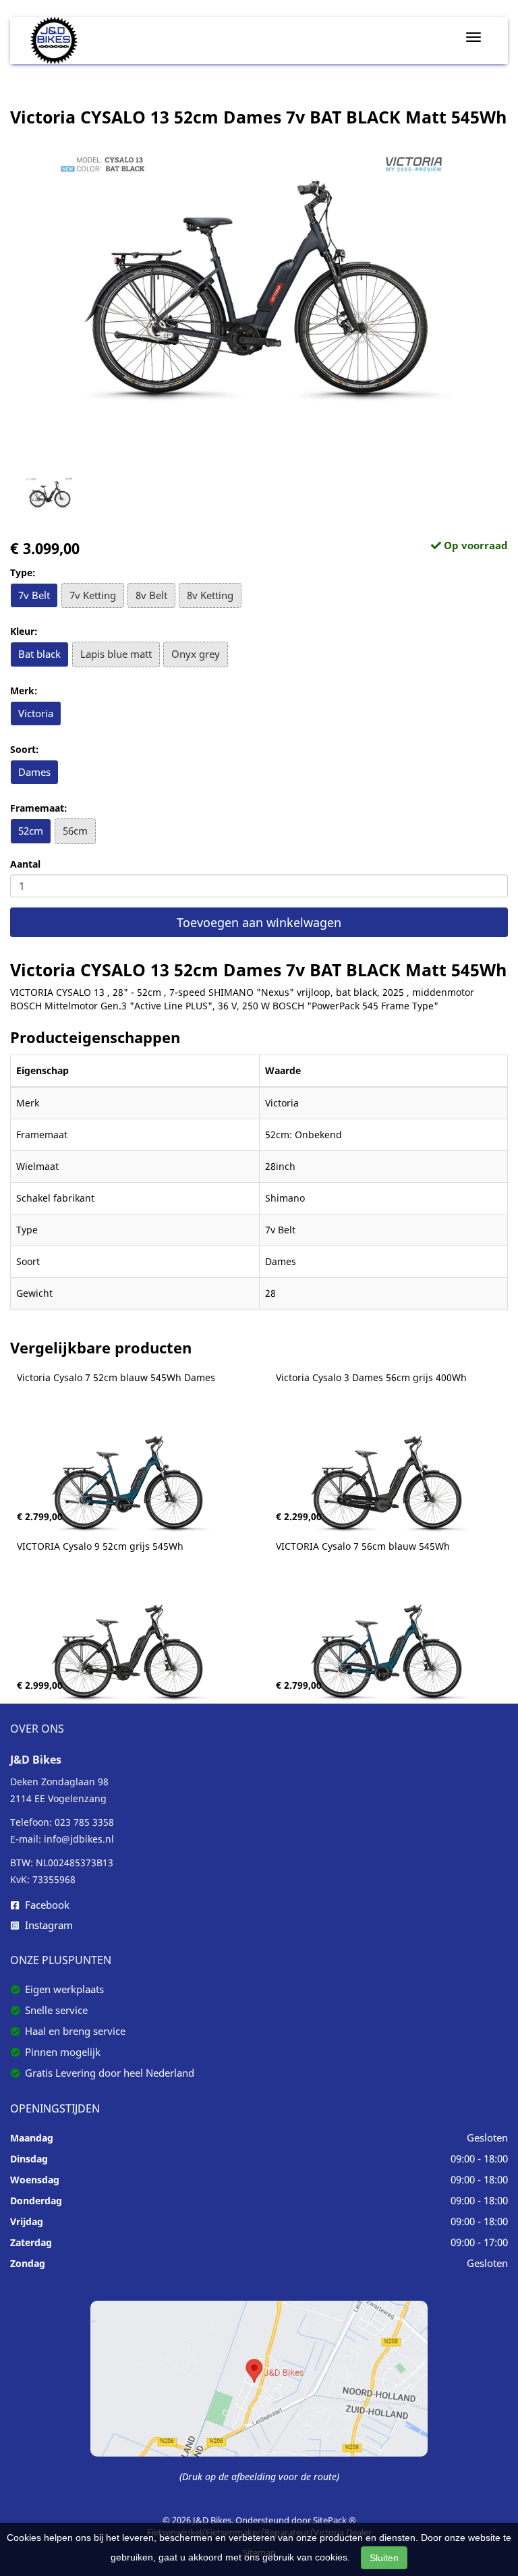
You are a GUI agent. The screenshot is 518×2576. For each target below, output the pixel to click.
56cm (75, 831)
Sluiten (384, 2558)
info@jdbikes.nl (79, 1839)
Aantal (25, 864)
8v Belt (151, 595)
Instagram (48, 1925)
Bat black (39, 654)
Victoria (36, 713)
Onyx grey (196, 654)
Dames (34, 772)
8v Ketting (210, 595)
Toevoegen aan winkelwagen (259, 922)
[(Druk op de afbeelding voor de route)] (259, 2377)
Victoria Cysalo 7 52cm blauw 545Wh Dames (116, 1378)
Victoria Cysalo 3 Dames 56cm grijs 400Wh (371, 1378)
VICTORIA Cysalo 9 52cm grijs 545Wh (100, 1546)
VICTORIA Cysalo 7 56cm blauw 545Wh (363, 1546)
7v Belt (34, 595)
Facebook (46, 1905)
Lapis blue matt (116, 654)
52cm (31, 831)
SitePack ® (335, 2520)
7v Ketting (93, 595)
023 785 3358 (84, 1822)
